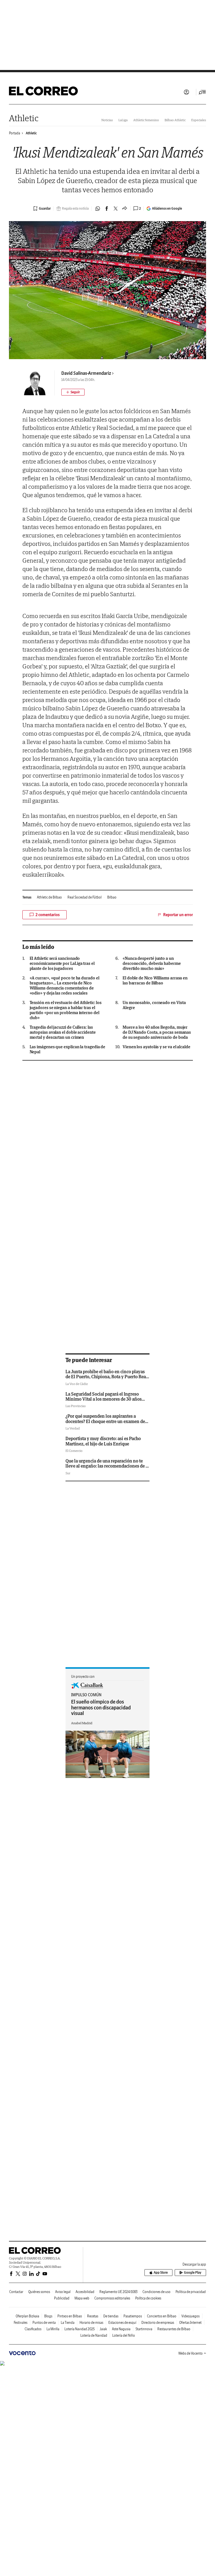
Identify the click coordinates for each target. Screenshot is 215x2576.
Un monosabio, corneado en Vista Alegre (154, 1005)
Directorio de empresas (158, 2323)
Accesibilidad (85, 2292)
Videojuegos (191, 2316)
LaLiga (123, 120)
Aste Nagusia (121, 2329)
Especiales (199, 120)
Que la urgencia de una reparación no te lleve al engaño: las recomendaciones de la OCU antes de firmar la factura (107, 1466)
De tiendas (111, 2316)
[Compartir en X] (116, 209)
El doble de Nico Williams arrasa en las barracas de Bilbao (155, 981)
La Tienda (68, 2323)
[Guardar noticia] (42, 209)
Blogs (48, 2316)
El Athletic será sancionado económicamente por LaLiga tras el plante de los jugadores (62, 963)
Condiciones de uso (156, 2292)
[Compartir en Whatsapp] (98, 209)
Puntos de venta (44, 2323)
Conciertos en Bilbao (162, 2316)
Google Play (193, 2272)
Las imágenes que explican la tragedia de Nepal (68, 1049)
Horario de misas (91, 2323)
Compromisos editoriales (112, 2298)
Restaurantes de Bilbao (174, 2329)
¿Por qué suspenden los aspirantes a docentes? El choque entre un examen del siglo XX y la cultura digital (106, 1421)
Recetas (93, 2316)
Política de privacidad (191, 2292)
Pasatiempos (133, 2316)
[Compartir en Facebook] (107, 209)
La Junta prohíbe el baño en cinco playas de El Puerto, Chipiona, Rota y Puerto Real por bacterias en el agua (106, 1377)
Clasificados (33, 2329)
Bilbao (112, 897)
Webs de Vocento (191, 2353)
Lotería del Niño (124, 2335)
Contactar (16, 2292)
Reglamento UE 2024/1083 (118, 2292)
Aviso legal (63, 2292)
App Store (161, 2272)
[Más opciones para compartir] (125, 209)
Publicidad (62, 2298)
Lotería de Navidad (94, 2335)
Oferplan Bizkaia (27, 2316)
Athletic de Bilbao (49, 897)
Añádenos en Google (167, 208)
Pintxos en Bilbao (70, 2316)
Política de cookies (148, 2298)
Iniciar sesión (186, 92)
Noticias (107, 120)
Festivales (21, 2323)
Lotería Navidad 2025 (80, 2329)
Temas (27, 897)
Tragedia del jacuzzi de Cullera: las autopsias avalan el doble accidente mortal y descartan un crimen (63, 1032)
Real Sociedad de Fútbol (85, 897)
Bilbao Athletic (175, 120)
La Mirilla (53, 2329)
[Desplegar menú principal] (202, 92)
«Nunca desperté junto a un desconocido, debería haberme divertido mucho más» (152, 963)
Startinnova (144, 2329)
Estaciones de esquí (122, 2323)
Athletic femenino (146, 120)
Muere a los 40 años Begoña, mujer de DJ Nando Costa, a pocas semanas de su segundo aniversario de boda (157, 1032)
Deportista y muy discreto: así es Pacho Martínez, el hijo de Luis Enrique (103, 1441)
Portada (15, 133)
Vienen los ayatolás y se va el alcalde (156, 1047)
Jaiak (103, 2329)
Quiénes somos (39, 2292)
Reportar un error (178, 915)
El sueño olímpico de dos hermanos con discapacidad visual (101, 1707)
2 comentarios (48, 915)
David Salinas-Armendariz (86, 373)
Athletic (24, 118)
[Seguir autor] (73, 392)
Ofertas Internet (190, 2323)
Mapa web (82, 2298)
